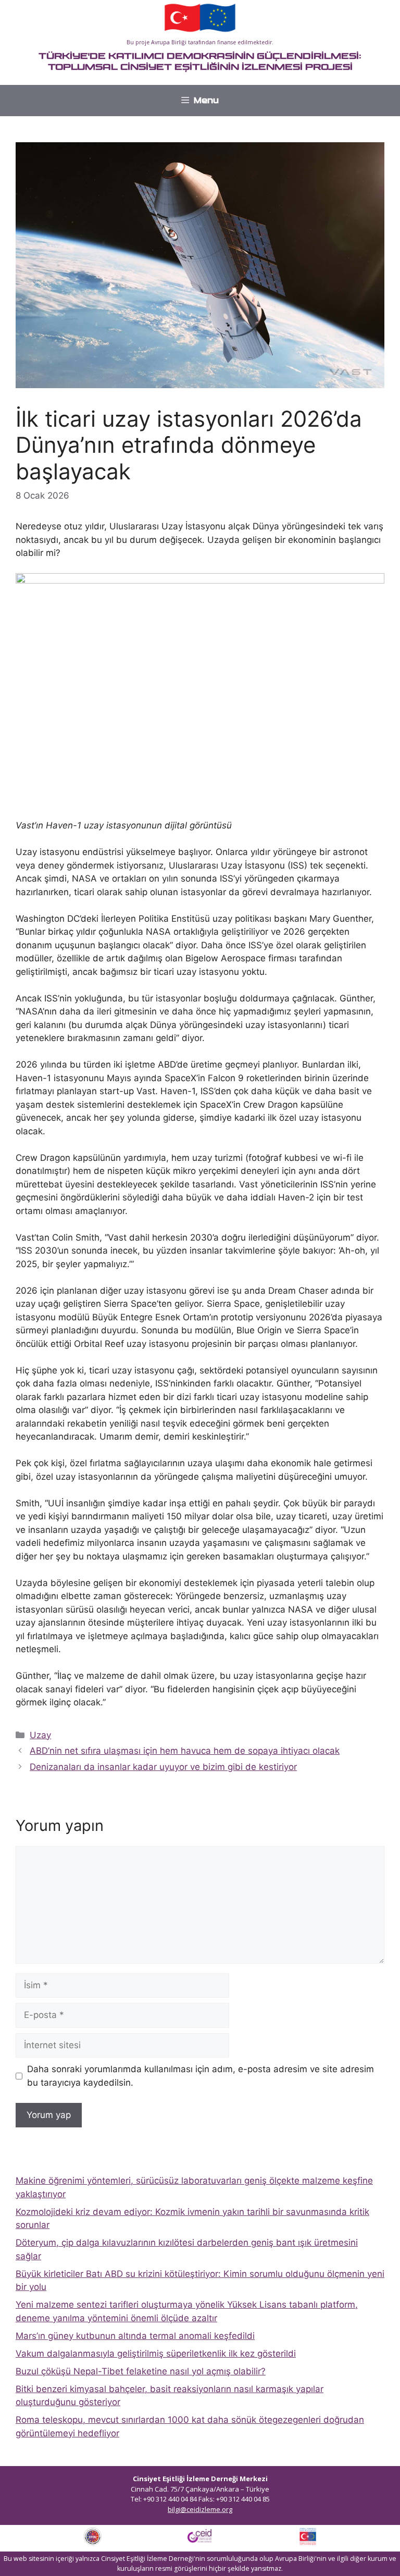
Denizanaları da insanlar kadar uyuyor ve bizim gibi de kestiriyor (163, 1767)
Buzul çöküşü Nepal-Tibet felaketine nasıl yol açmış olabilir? (141, 2371)
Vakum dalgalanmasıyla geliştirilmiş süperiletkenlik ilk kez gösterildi (156, 2354)
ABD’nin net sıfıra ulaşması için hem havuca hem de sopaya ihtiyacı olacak (185, 1751)
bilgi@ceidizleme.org (200, 2509)
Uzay (40, 1735)
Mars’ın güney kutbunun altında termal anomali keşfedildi (135, 2336)
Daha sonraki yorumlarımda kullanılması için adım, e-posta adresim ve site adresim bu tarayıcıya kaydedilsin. (201, 2076)
